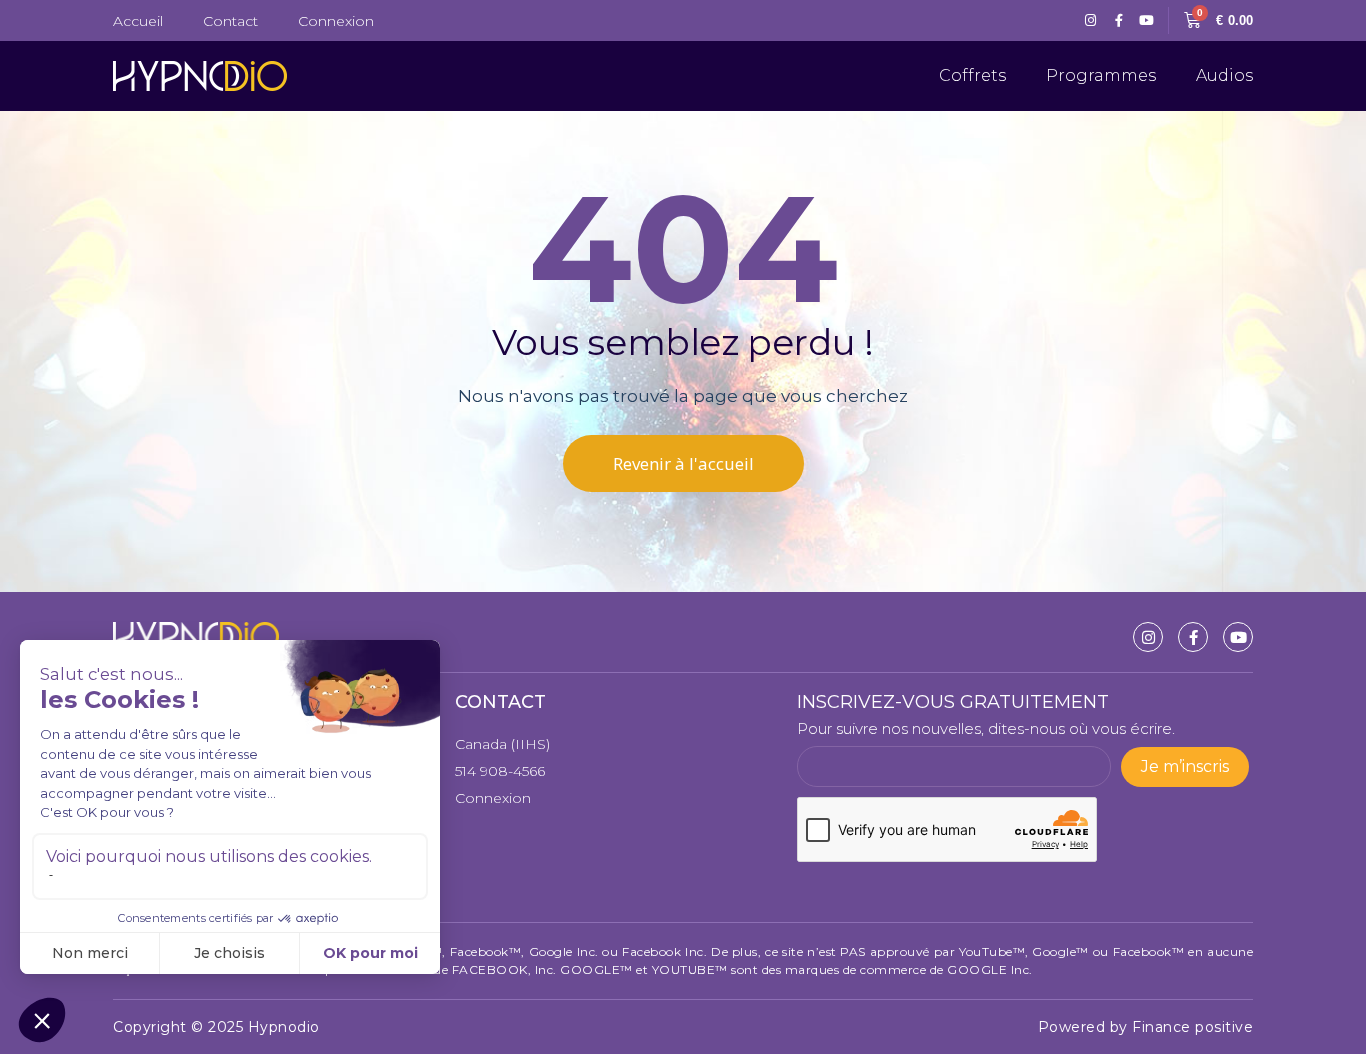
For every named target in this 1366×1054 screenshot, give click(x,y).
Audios (1224, 75)
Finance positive (1192, 1027)
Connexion (336, 21)
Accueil (138, 21)
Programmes (1101, 75)
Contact (230, 21)
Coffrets (972, 75)
